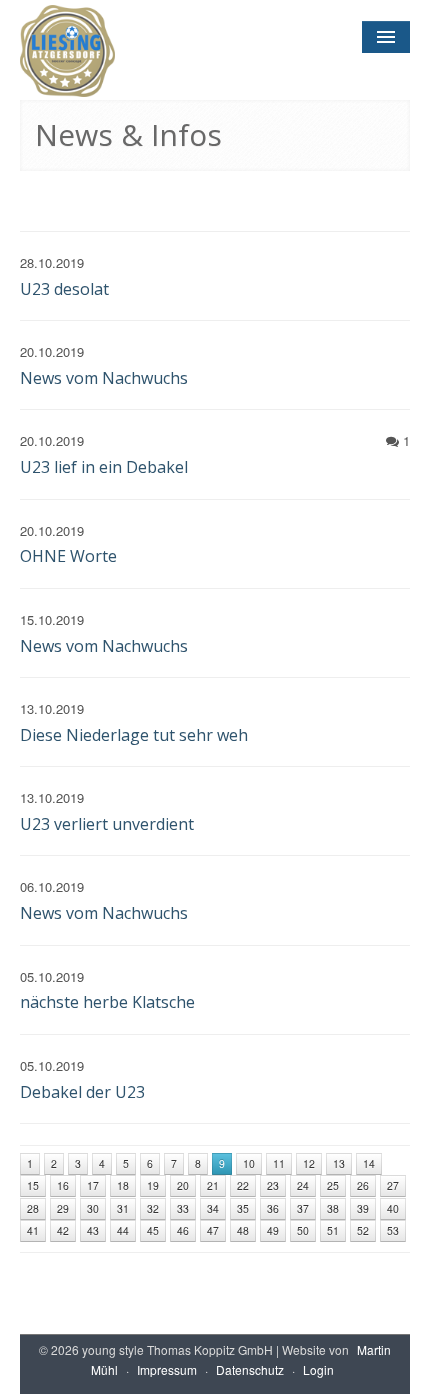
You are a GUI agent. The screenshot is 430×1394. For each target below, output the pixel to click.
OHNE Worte (68, 556)
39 (363, 1208)
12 (309, 1163)
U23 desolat (64, 289)
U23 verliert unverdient (107, 824)
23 (273, 1185)
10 (249, 1163)
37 (303, 1208)
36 (273, 1208)
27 (393, 1185)
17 (93, 1185)
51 (333, 1230)
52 (363, 1230)
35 (243, 1208)
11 (279, 1163)
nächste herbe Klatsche (107, 1002)
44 (123, 1230)
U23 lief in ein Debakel (104, 467)
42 (63, 1230)
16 (63, 1185)
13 (339, 1163)
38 (333, 1208)
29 (63, 1208)
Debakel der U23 (82, 1092)
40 (393, 1208)
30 (93, 1208)
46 (183, 1230)
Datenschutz (250, 1369)
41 (33, 1230)
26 (363, 1185)
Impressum (167, 1369)
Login (318, 1369)
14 (369, 1163)
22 (243, 1185)
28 (33, 1208)
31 (123, 1208)
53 (393, 1230)
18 (123, 1185)
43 (93, 1230)
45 (153, 1230)
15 (33, 1185)
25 (333, 1185)
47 (213, 1230)
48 (243, 1230)
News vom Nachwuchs (104, 378)
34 (213, 1208)
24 (303, 1185)
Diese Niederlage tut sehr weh (134, 735)
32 (153, 1208)
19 (153, 1185)
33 (183, 1208)
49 (273, 1230)
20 (183, 1185)
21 (213, 1185)
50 (303, 1230)
